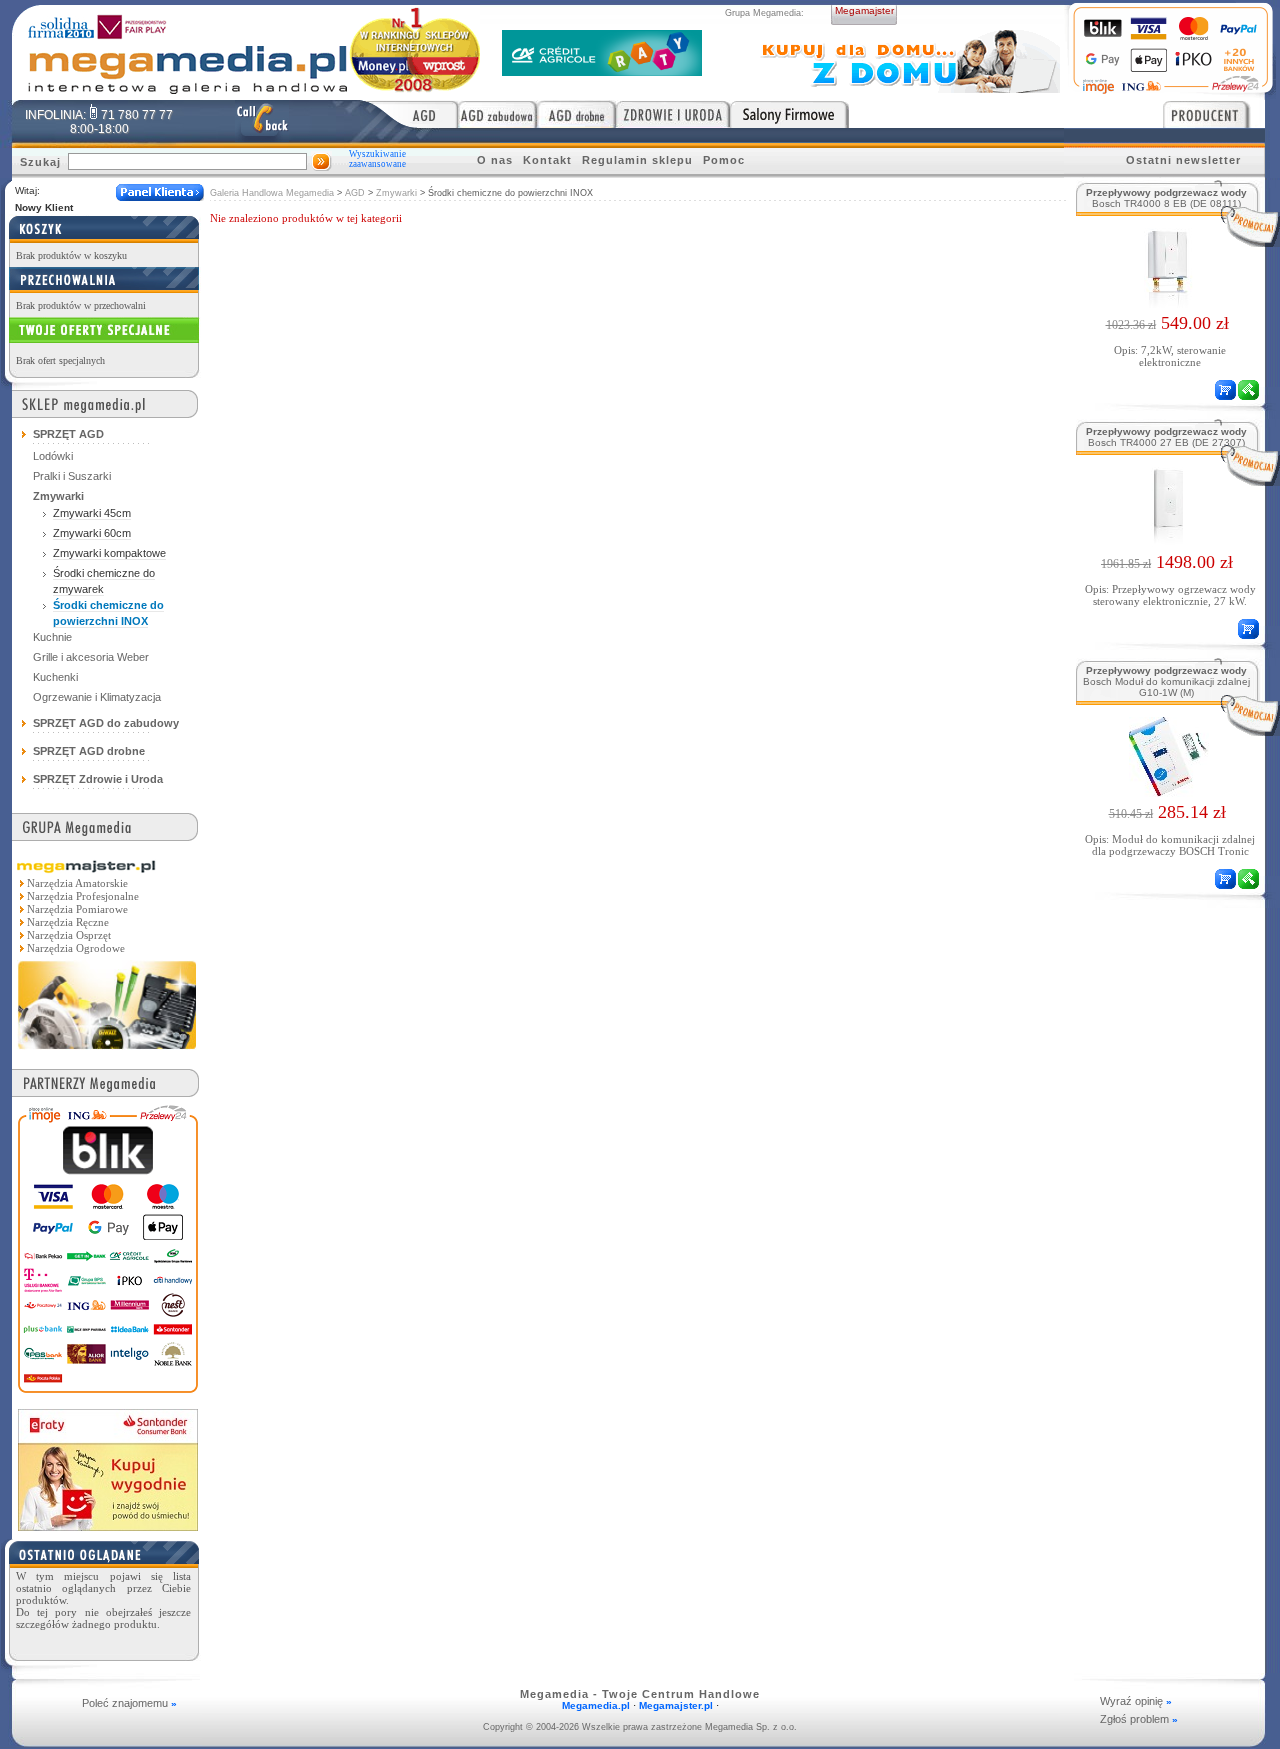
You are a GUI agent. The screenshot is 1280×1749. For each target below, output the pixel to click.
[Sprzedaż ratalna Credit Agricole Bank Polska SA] (602, 70)
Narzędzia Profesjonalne (83, 896)
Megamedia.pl (596, 1705)
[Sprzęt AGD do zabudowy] (497, 114)
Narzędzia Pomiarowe (77, 909)
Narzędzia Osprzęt (69, 935)
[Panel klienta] (160, 192)
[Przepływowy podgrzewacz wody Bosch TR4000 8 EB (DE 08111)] (1167, 302)
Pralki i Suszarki (72, 476)
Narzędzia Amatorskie (77, 883)
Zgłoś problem (1139, 1719)
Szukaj (40, 162)
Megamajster (864, 10)
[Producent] (1214, 114)
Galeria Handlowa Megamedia (272, 193)
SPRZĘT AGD (68, 434)
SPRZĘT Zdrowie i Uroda (98, 779)
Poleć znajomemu (129, 1703)
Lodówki (53, 456)
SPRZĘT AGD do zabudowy (106, 723)
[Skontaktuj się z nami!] (262, 121)
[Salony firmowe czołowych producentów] (789, 114)
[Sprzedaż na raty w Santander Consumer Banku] (108, 1525)
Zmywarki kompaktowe (109, 553)
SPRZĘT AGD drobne (89, 751)
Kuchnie (52, 637)
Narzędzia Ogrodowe (76, 948)
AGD (355, 193)
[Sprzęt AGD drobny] (576, 114)
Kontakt (547, 160)
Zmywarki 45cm (92, 513)
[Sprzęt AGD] (410, 114)
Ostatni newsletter (1183, 160)
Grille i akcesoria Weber (91, 657)
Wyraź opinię (1136, 1701)
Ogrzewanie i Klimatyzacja (97, 697)
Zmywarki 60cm (92, 533)
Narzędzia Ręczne (68, 922)
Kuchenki (55, 677)
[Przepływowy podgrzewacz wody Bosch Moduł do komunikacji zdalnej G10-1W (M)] (1167, 791)
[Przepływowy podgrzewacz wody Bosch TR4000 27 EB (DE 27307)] (1167, 541)
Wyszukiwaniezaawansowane (377, 159)
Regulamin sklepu (637, 160)
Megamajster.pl (676, 1705)
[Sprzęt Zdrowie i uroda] (673, 114)
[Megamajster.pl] (107, 1051)
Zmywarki (396, 193)
